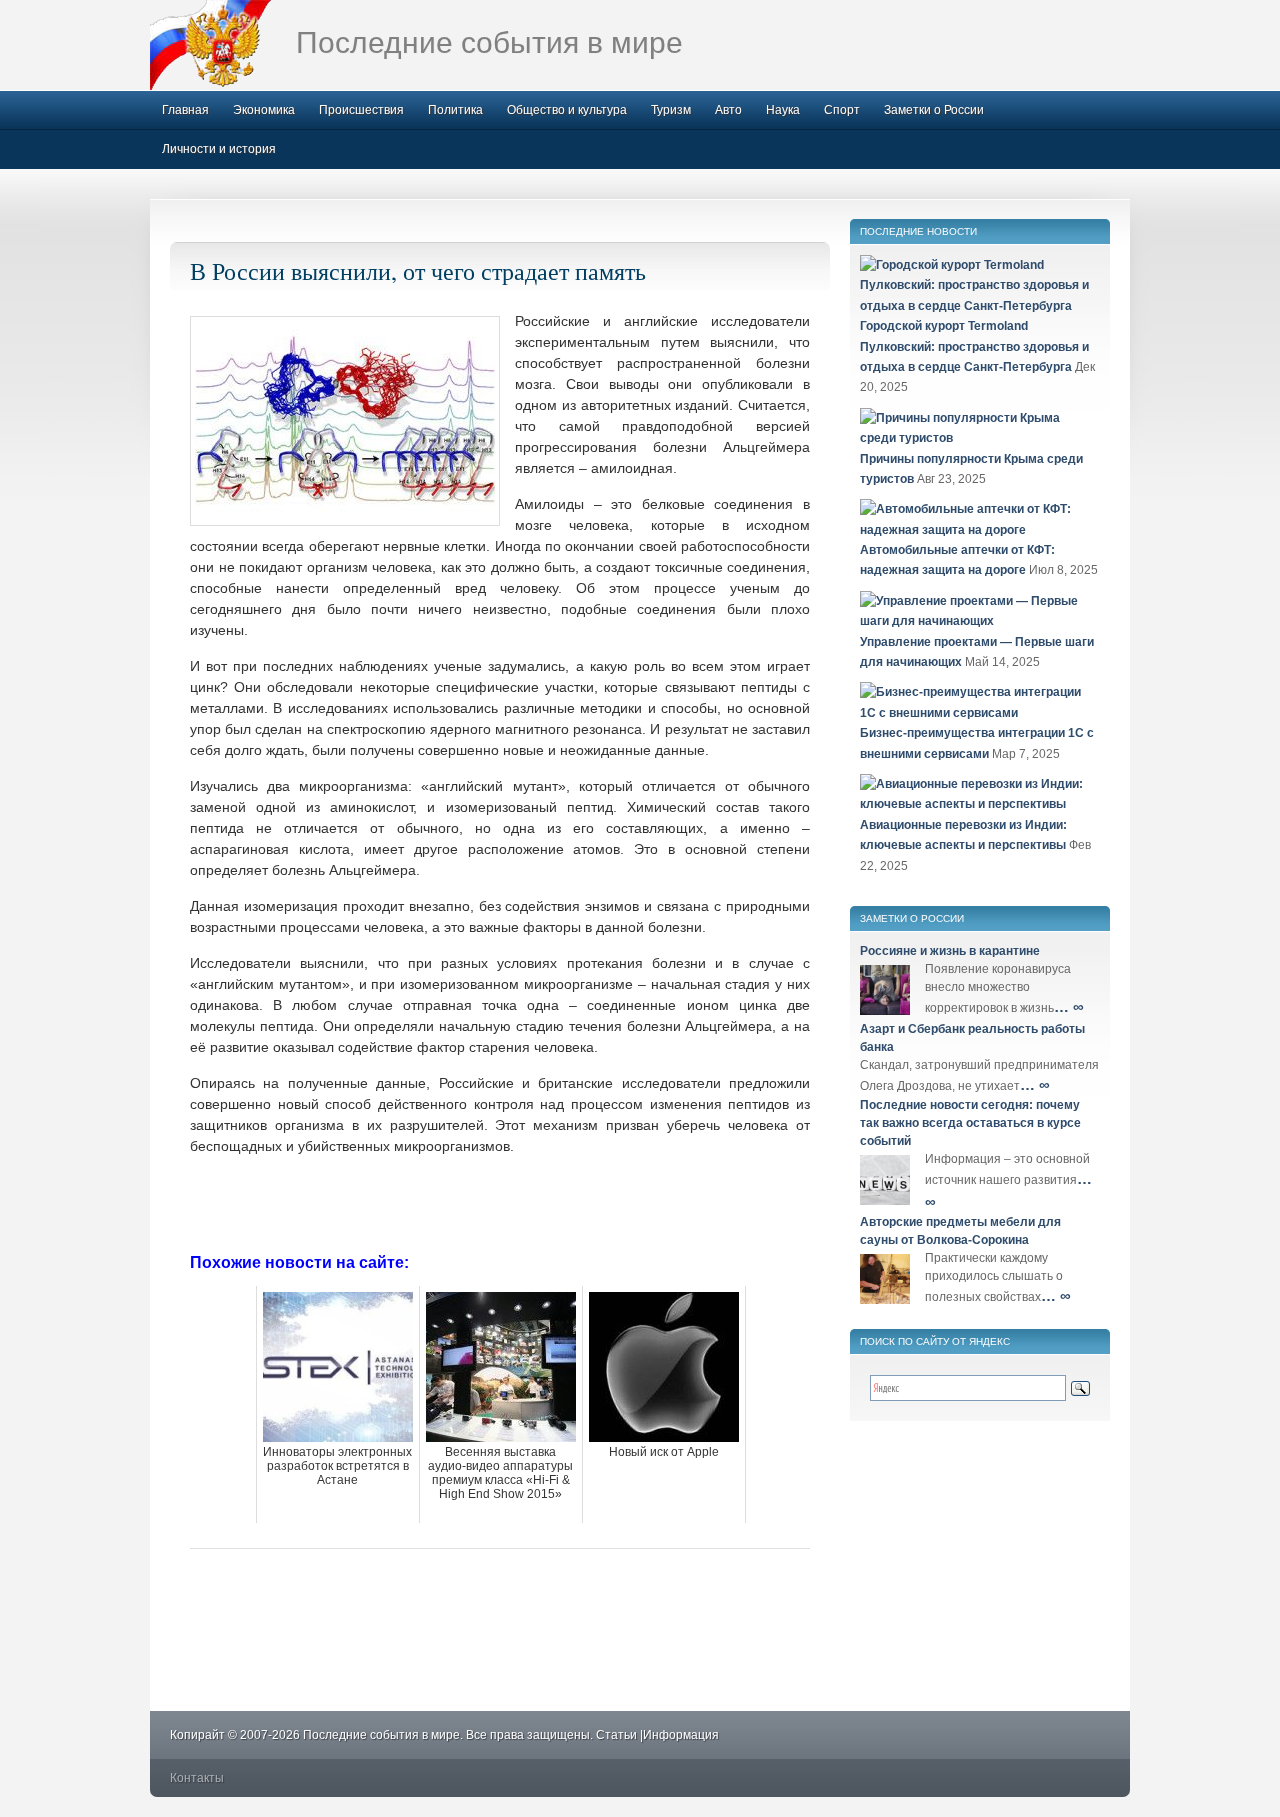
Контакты (197, 1778)
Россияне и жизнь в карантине (950, 951)
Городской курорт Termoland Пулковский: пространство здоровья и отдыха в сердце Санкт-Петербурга (974, 346)
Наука (783, 110)
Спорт (842, 110)
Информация (681, 1735)
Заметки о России (934, 110)
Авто (728, 110)
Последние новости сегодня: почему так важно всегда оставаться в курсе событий (970, 1123)
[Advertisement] (500, 1202)
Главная (185, 110)
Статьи (616, 1735)
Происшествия (361, 110)
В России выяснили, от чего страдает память (418, 271)
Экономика (264, 110)
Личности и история (219, 149)
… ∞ (1069, 1006)
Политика (455, 110)
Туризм (671, 110)
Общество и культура (567, 110)
